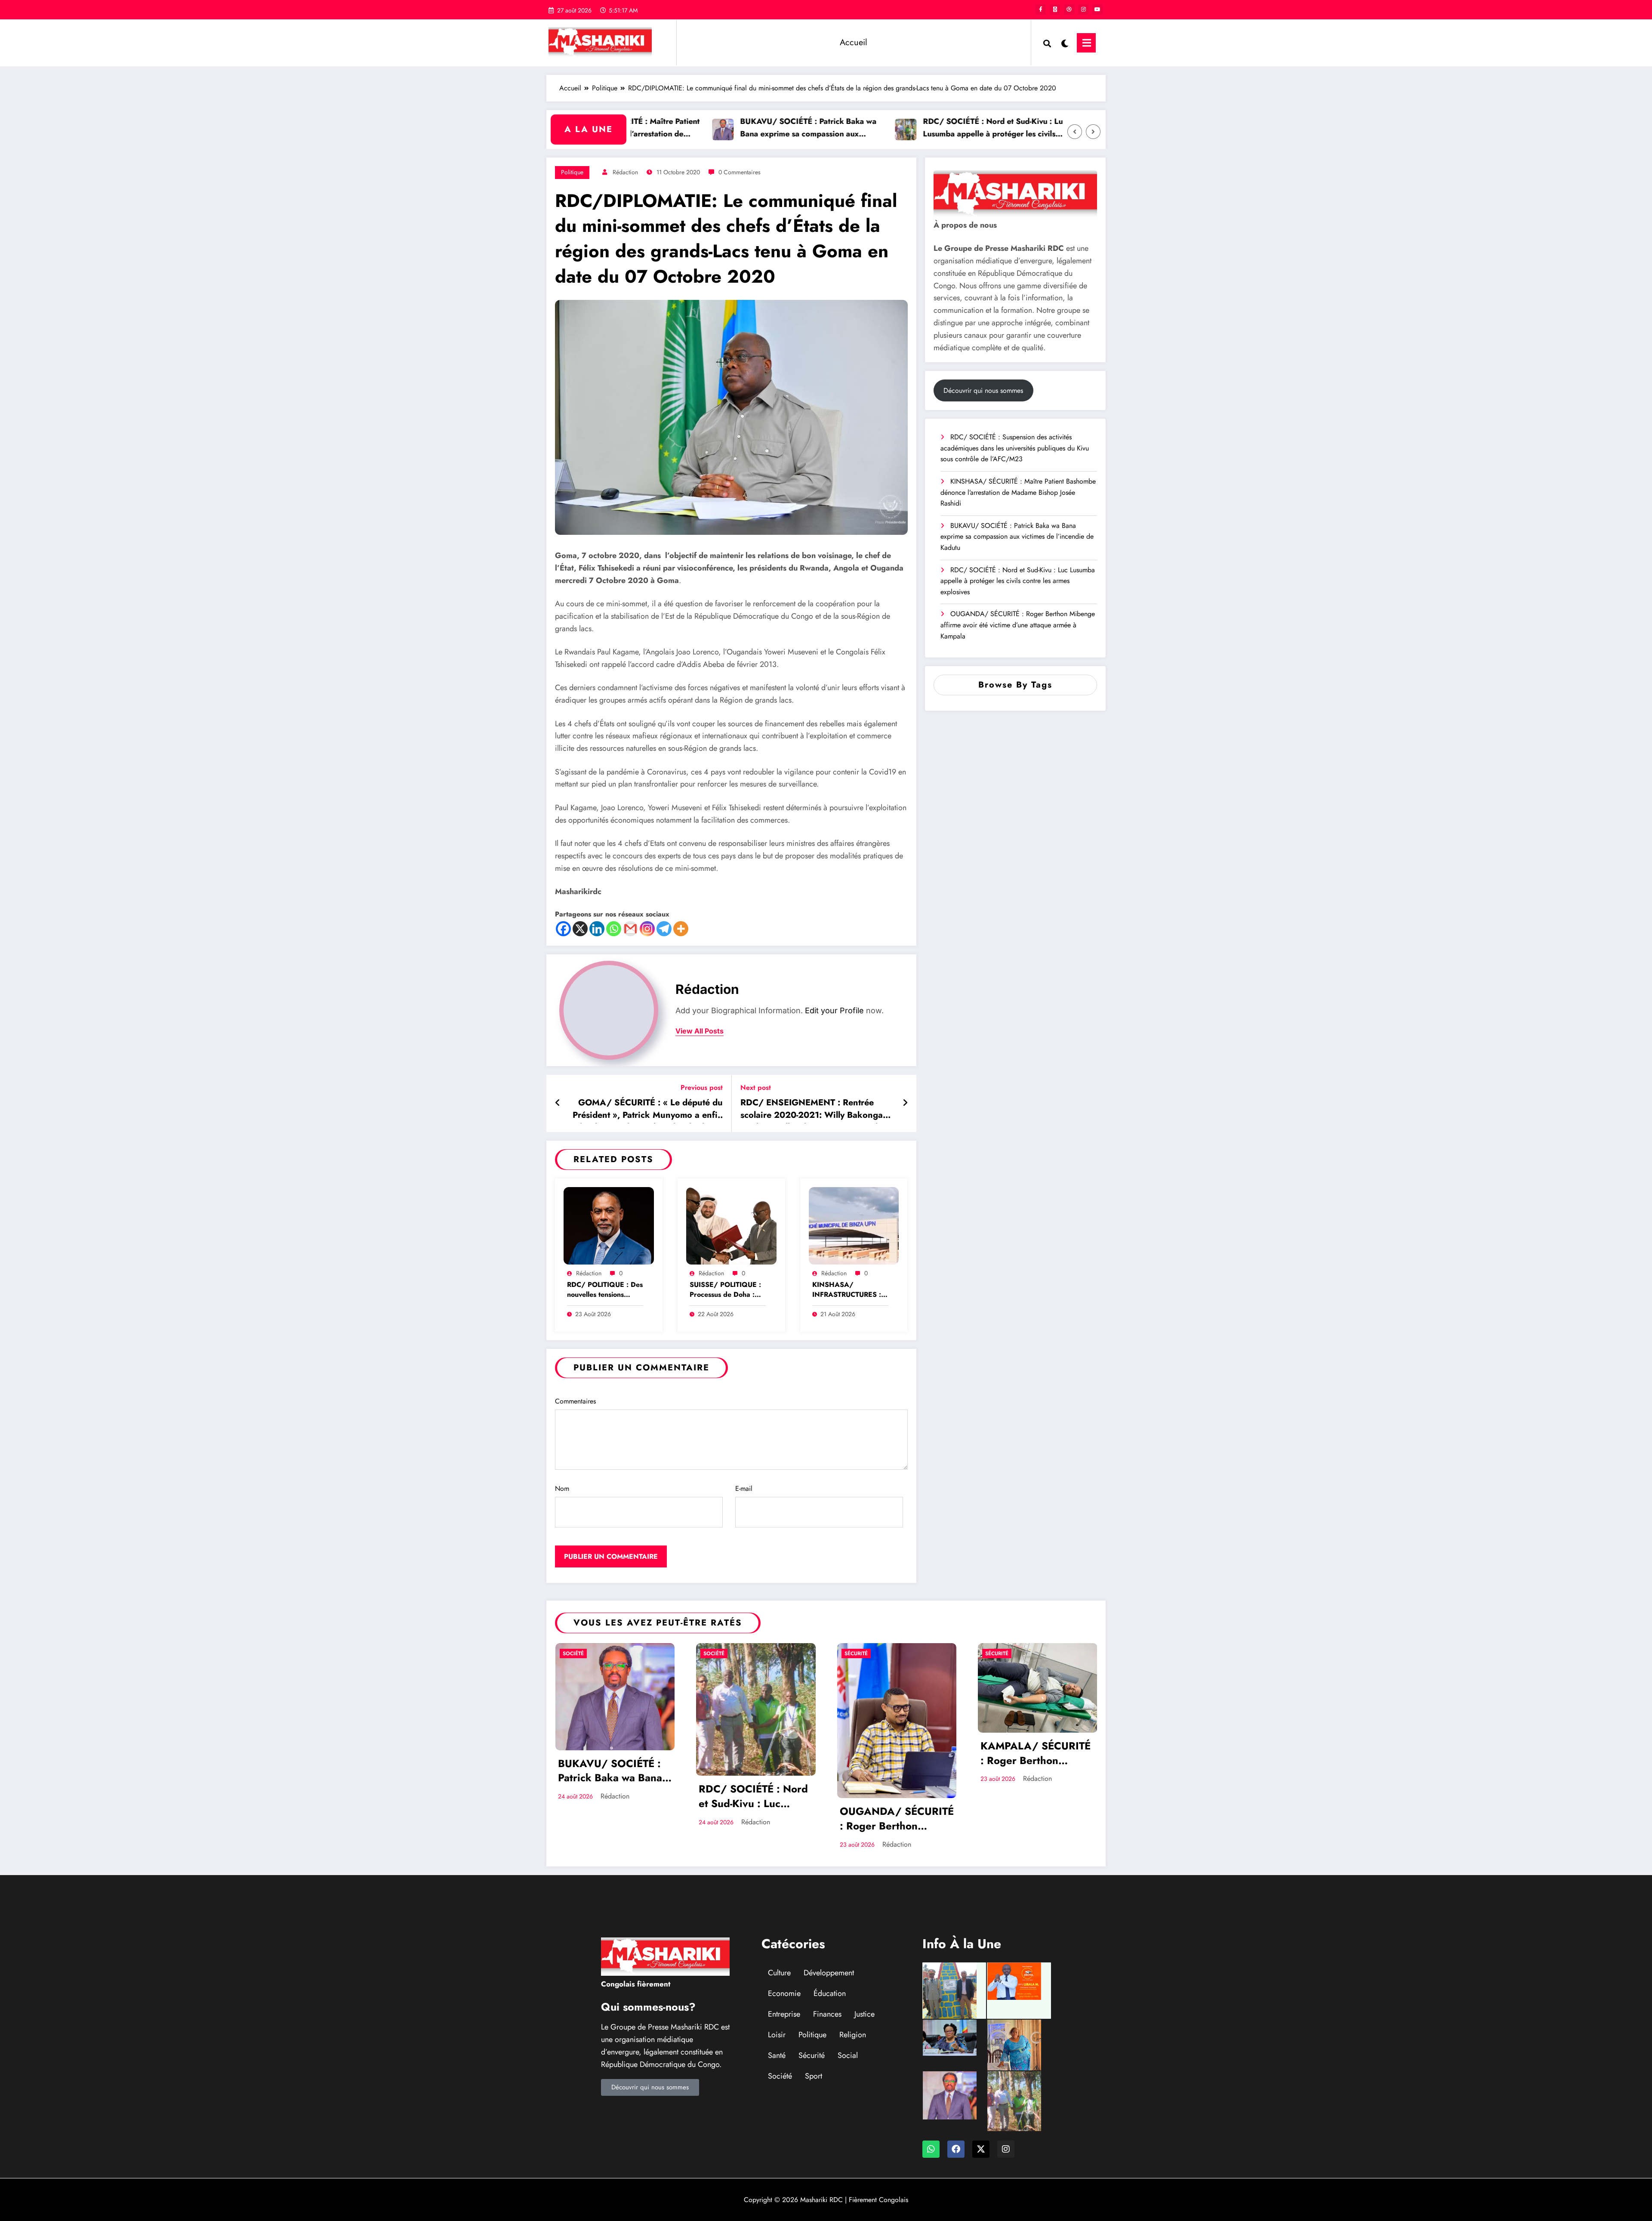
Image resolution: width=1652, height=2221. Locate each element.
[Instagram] (647, 929)
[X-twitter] (981, 2149)
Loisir (777, 2035)
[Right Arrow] (1093, 132)
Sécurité (856, 1653)
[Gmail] (630, 929)
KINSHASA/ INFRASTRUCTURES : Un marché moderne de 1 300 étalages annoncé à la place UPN (850, 1290)
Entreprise (784, 2014)
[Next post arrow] (905, 1103)
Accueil (854, 42)
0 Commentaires (740, 172)
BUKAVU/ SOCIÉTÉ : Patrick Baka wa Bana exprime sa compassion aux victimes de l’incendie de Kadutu (729, 128)
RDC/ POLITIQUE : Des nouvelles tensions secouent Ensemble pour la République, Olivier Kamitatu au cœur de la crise (605, 1290)
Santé (777, 2055)
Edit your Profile (834, 1010)
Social (848, 2055)
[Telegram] (664, 929)
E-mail (744, 1488)
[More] (681, 929)
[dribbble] (1069, 9)
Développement (829, 1973)
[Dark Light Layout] (1064, 43)
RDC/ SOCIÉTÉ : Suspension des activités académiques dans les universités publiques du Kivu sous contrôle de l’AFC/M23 (1015, 448)
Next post (756, 1087)
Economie (784, 1993)
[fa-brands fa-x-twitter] (1055, 9)
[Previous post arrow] (558, 1103)
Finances (827, 2014)
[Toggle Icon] (1086, 43)
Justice (865, 2014)
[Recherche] (1047, 43)
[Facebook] (563, 929)
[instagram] (1083, 9)
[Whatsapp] (614, 929)
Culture (779, 1973)
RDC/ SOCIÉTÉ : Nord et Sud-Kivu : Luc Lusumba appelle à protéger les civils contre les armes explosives (915, 128)
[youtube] (1097, 9)
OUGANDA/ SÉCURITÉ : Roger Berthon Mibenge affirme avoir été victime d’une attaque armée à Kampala (1018, 625)
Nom (562, 1488)
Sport (814, 2076)
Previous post (702, 1087)
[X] (580, 929)
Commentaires (575, 1401)
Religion (853, 2035)
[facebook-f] (1041, 9)
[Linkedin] (597, 929)
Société (573, 1653)
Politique (572, 172)
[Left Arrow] (1075, 132)
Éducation (830, 1993)
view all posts (700, 1031)
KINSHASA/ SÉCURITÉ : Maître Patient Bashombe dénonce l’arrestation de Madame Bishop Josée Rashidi (1018, 492)
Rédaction (625, 172)
